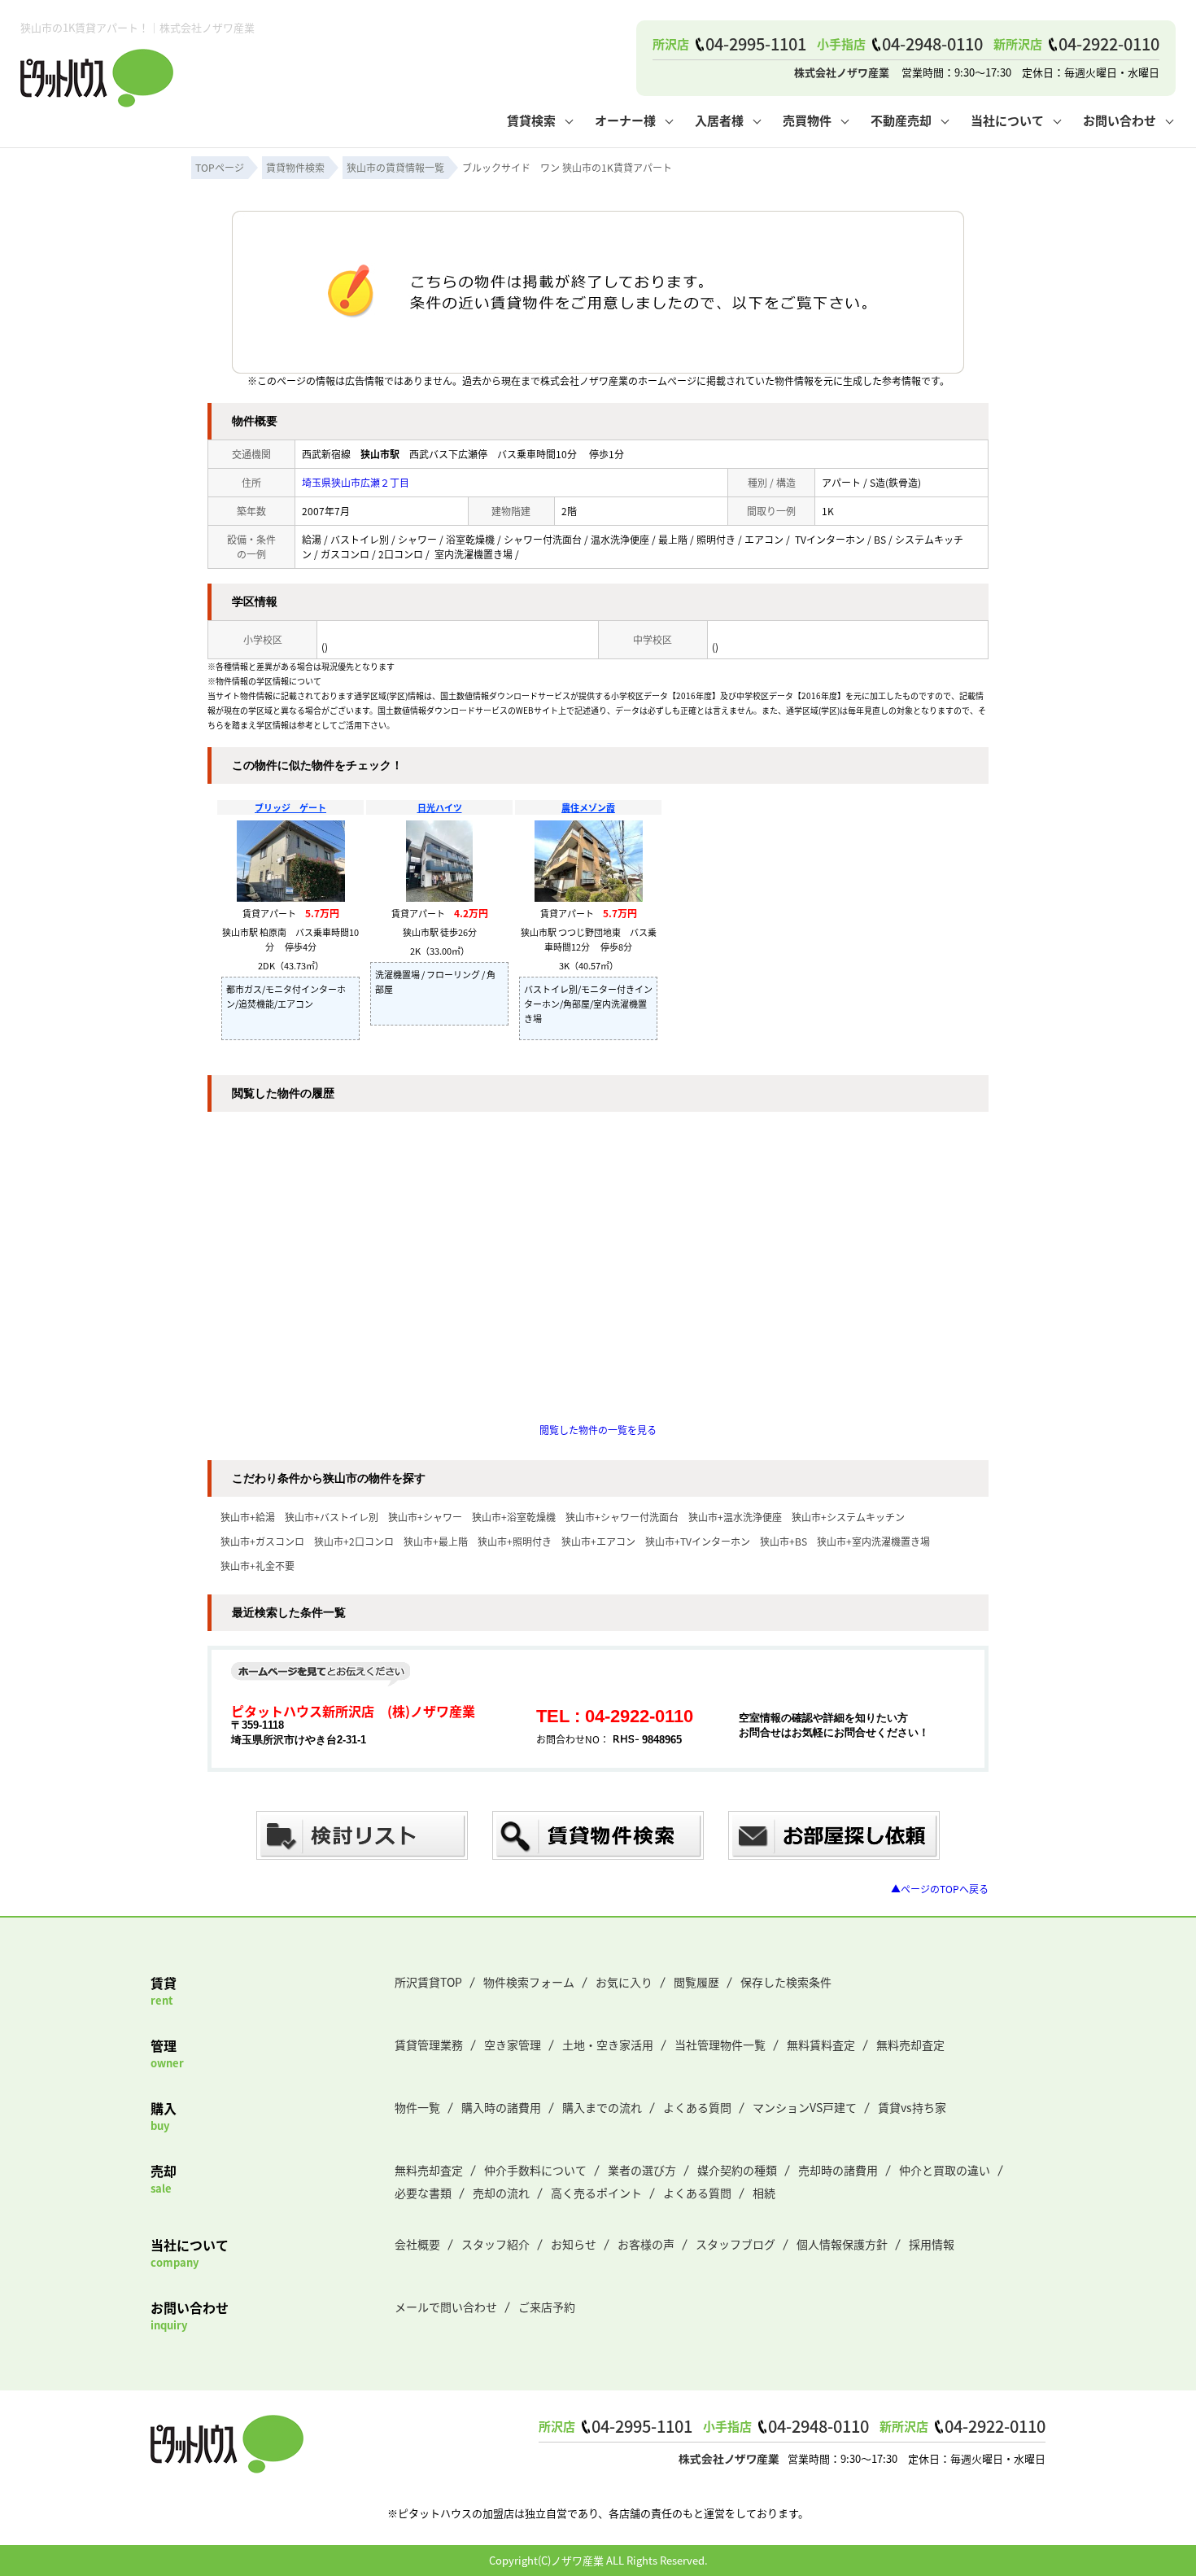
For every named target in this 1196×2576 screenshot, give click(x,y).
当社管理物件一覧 (720, 2045)
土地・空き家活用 (608, 2045)
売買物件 (807, 120)
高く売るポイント (596, 2193)
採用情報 (932, 2244)
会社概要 (417, 2244)
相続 (764, 2193)
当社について (1007, 120)
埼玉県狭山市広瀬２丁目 (356, 482)
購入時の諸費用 (501, 2107)
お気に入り (624, 1982)
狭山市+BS (784, 1541)
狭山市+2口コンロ (354, 1541)
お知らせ (574, 2244)
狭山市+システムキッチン (848, 1517)
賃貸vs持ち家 (912, 2107)
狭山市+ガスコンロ (262, 1541)
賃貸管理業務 (429, 2045)
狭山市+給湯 (248, 1517)
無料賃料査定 (821, 2045)
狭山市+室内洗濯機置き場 (873, 1541)
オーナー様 (625, 120)
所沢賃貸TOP (428, 1982)
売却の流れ (501, 2193)
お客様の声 (646, 2244)
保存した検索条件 (786, 1982)
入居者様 (719, 120)
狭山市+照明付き (515, 1541)
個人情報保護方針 (842, 2244)
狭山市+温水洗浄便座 (735, 1517)
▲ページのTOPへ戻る (940, 1889)
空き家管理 (513, 2045)
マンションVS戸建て (805, 2107)
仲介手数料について (535, 2170)
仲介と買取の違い (945, 2170)
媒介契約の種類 (737, 2170)
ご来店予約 (547, 2307)
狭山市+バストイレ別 (332, 1517)
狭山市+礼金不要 (258, 1566)
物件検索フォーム (529, 1982)
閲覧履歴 (696, 1982)
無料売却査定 (910, 2045)
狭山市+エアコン (598, 1541)
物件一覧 (417, 2107)
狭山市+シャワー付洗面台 (622, 1517)
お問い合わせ (1120, 120)
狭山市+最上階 (436, 1541)
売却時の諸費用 (838, 2170)
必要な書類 (423, 2193)
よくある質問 (697, 2107)
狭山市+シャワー (425, 1517)
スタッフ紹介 (495, 2244)
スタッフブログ (735, 2244)
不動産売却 (901, 120)
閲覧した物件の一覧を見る (598, 1430)
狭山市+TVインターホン (698, 1541)
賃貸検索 (531, 120)
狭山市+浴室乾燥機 (514, 1517)
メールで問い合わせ (446, 2307)
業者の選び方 (642, 2170)
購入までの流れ (602, 2107)
